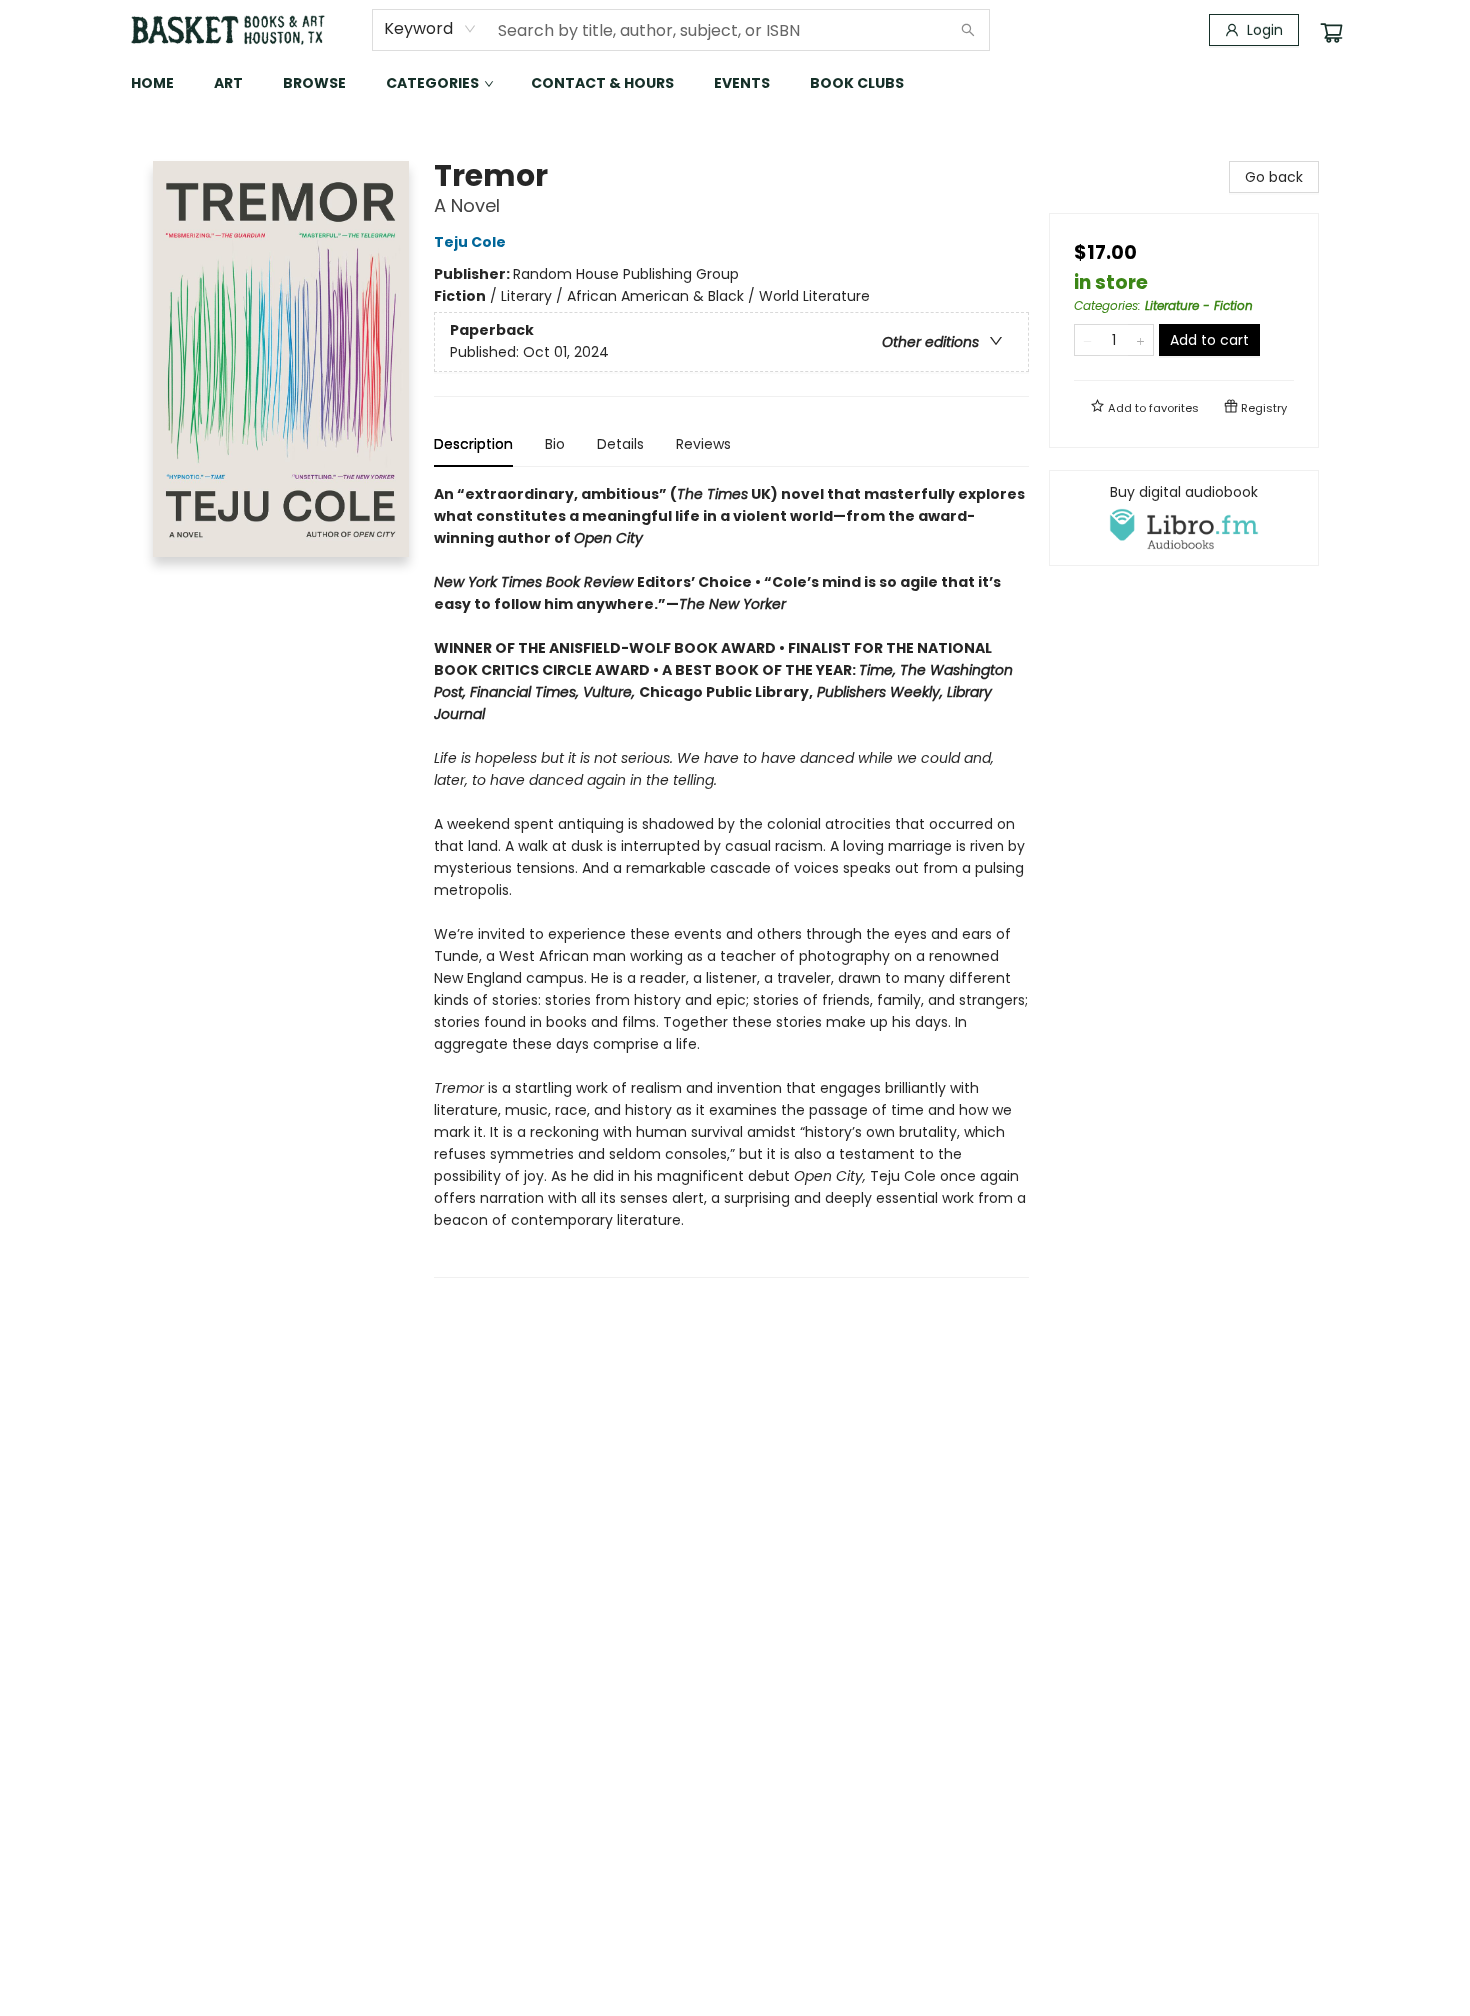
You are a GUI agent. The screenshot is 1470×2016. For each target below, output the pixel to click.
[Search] (968, 30)
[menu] (735, 83)
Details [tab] (620, 444)
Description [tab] (473, 444)
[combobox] (430, 29)
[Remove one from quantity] (1087, 340)
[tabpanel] (731, 880)
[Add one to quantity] (1140, 340)
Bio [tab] (555, 444)
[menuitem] (152, 83)
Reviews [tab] (703, 444)
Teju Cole (470, 242)
